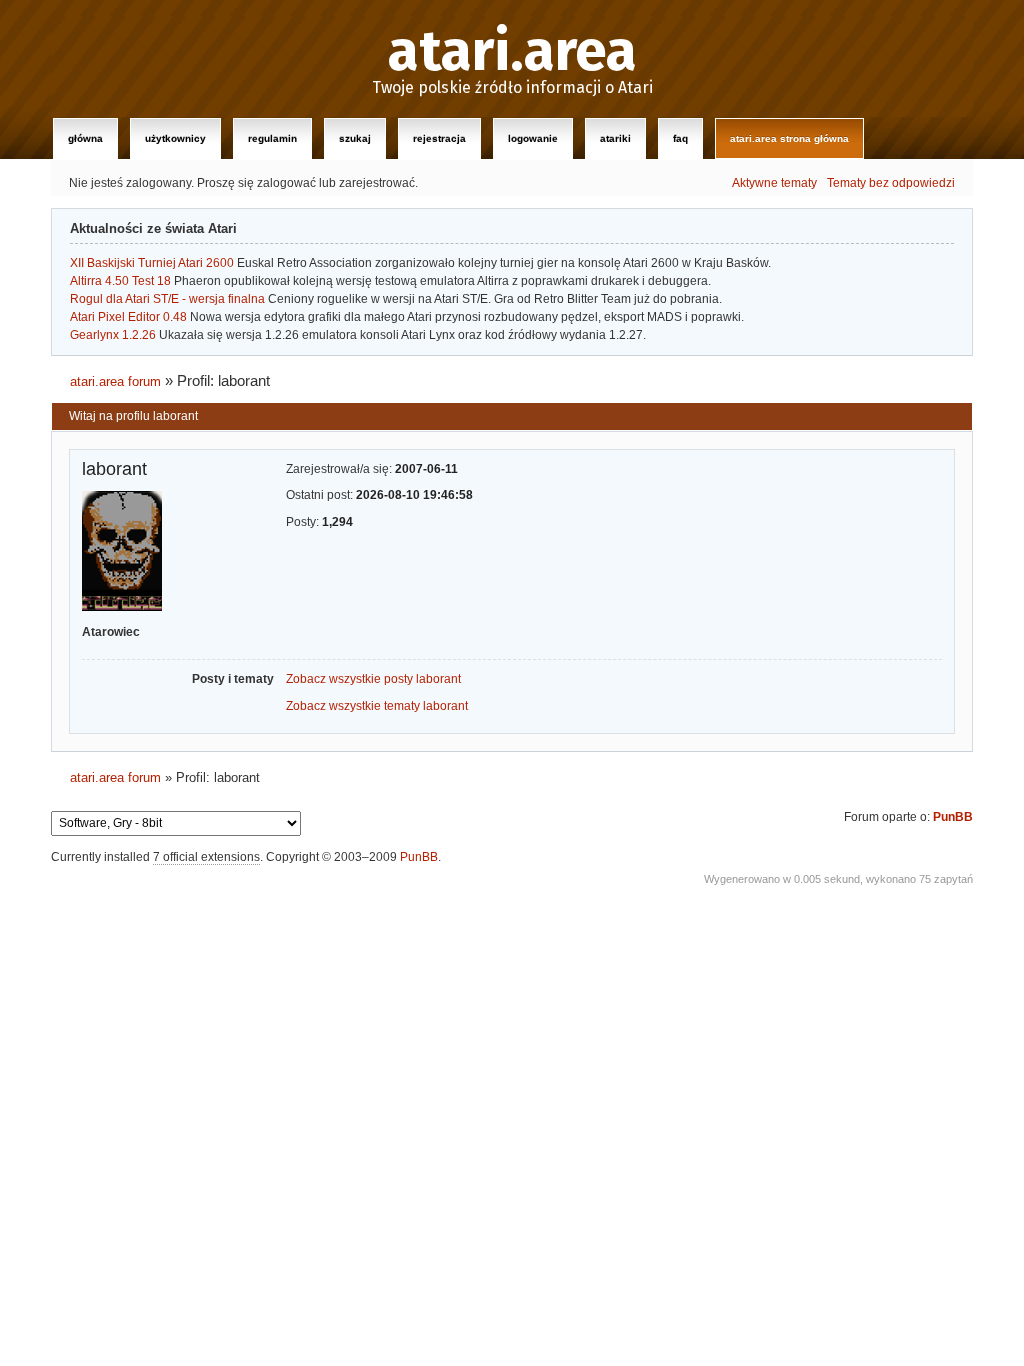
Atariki (615, 138)
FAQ (680, 138)
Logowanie (533, 138)
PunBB (953, 817)
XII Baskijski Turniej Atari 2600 (152, 263)
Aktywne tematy (774, 183)
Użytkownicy (175, 138)
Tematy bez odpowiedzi (891, 183)
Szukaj (355, 138)
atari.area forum (115, 381)
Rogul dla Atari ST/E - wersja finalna (167, 299)
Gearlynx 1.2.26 (113, 335)
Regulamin (272, 138)
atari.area (512, 52)
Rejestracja (439, 138)
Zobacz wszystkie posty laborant (373, 679)
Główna (85, 138)
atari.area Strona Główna (789, 138)
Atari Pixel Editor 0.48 (128, 317)
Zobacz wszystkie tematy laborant (377, 706)
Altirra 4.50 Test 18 (120, 281)
